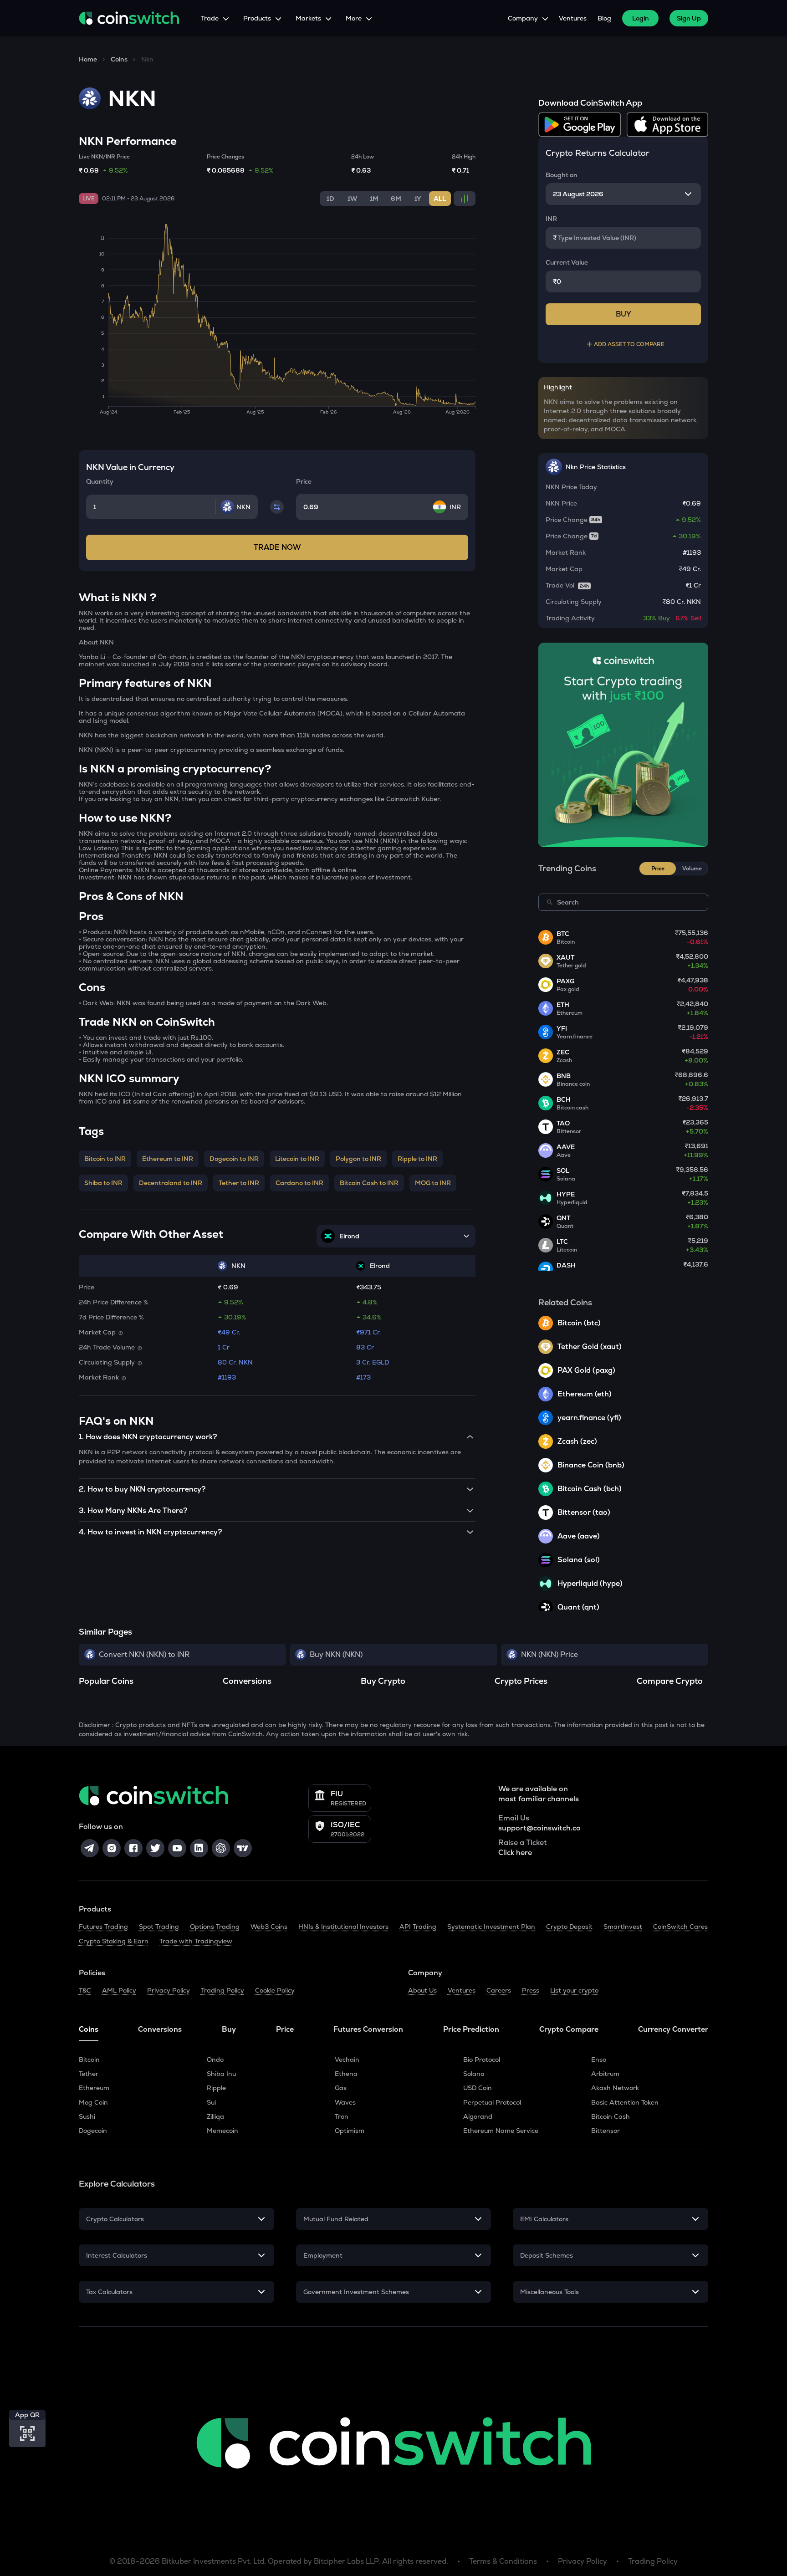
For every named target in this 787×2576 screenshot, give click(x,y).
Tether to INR (239, 1183)
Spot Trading (159, 1927)
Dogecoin (93, 2131)
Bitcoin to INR (105, 1159)
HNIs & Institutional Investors (343, 1927)
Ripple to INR (417, 1159)
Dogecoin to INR (234, 1159)
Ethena (346, 2074)
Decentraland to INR (171, 1183)
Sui (211, 2102)
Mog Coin (93, 2102)
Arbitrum (605, 2074)
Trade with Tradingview (196, 1941)
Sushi (87, 2116)
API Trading (418, 1927)
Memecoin (222, 2131)
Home (88, 59)
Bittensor (606, 2131)
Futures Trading (103, 1927)
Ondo (215, 2060)
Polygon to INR (358, 1159)
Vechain (347, 2060)
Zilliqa (215, 2116)
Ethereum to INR (168, 1159)
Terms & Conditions (503, 2561)
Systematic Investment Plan (491, 1927)
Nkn (147, 59)
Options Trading (215, 1927)
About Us (422, 1990)
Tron (342, 2116)
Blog (604, 18)
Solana (474, 2074)
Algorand (478, 2116)
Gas (341, 2088)
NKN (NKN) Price (549, 1654)
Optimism (350, 2131)
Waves (345, 2102)
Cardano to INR (299, 1183)
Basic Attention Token (625, 2102)
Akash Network (615, 2088)
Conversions (160, 2029)
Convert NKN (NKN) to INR (144, 1654)
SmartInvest (623, 1927)
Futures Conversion (368, 2029)
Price (285, 2029)
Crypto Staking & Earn (114, 1941)
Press (531, 1990)
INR (551, 219)
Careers (499, 1990)
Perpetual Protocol (492, 2102)
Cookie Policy (275, 1990)
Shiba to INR (103, 1183)
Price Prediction (471, 2029)
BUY (623, 314)
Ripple (216, 2088)
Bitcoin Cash (611, 2116)
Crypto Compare (569, 2029)
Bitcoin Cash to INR (369, 1183)
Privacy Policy (169, 1990)
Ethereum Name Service (501, 2131)
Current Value (567, 262)
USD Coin (478, 2088)
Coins (119, 59)
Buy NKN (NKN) (336, 1654)
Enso (599, 2060)
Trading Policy (222, 1990)
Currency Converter (673, 2029)
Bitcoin (89, 2060)
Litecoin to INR (297, 1159)
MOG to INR (433, 1183)
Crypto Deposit (569, 1927)
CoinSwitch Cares (680, 1927)
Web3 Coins (269, 1927)
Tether (89, 2074)
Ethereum (94, 2088)
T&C (85, 1990)
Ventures (573, 18)
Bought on (562, 175)
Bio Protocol (482, 2060)
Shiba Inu (221, 2074)
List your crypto (574, 1990)
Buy (229, 2029)
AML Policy (119, 1990)
